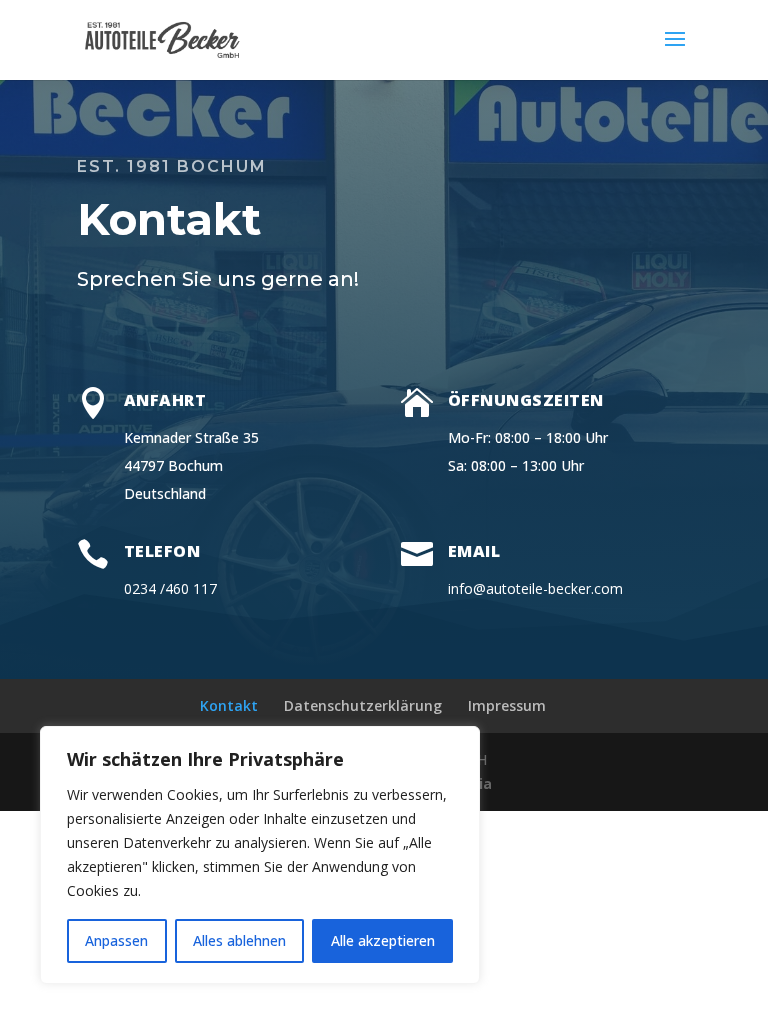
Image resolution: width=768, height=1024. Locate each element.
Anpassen (116, 940)
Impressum (507, 705)
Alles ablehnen (239, 940)
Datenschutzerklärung (363, 705)
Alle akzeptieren (383, 940)
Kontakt (229, 705)
